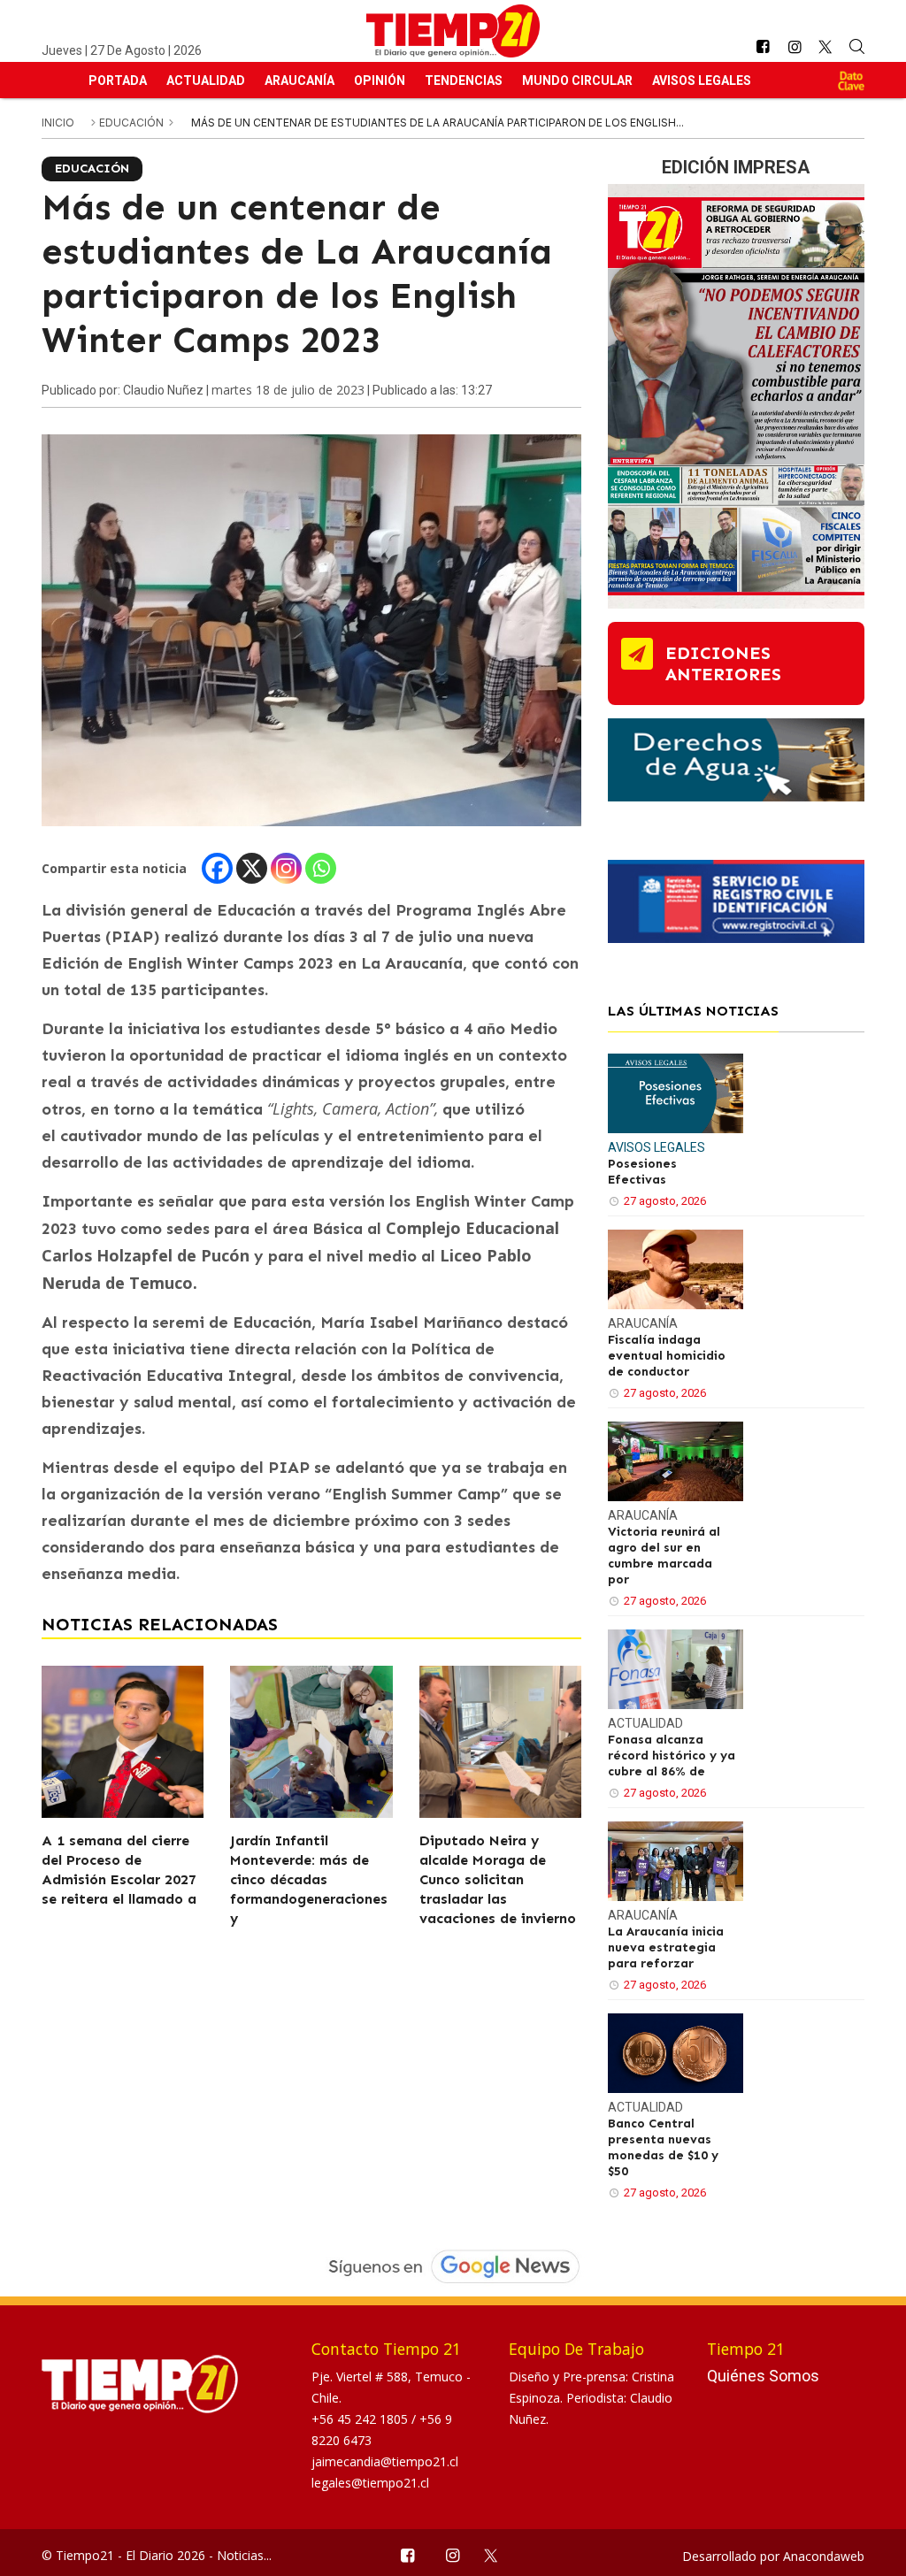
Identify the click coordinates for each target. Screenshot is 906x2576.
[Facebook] (217, 868)
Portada (118, 80)
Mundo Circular (577, 80)
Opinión (380, 80)
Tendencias (464, 80)
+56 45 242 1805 (361, 2419)
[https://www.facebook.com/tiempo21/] (763, 47)
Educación (133, 123)
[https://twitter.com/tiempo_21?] (826, 47)
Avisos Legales (702, 80)
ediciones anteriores (723, 663)
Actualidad (206, 80)
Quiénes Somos (763, 2376)
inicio (58, 123)
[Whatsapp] (321, 868)
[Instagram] (286, 868)
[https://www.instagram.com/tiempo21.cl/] (795, 47)
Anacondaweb (824, 2556)
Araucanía (299, 80)
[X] (252, 868)
